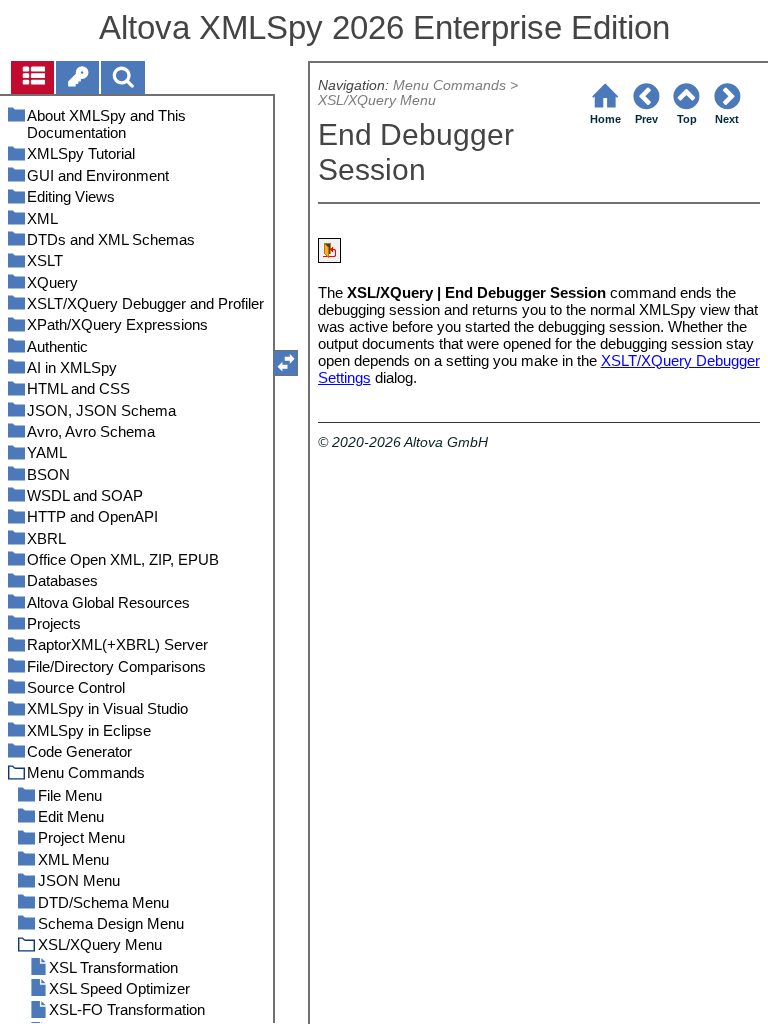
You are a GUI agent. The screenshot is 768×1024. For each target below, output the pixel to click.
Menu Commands (449, 85)
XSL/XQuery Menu (377, 100)
